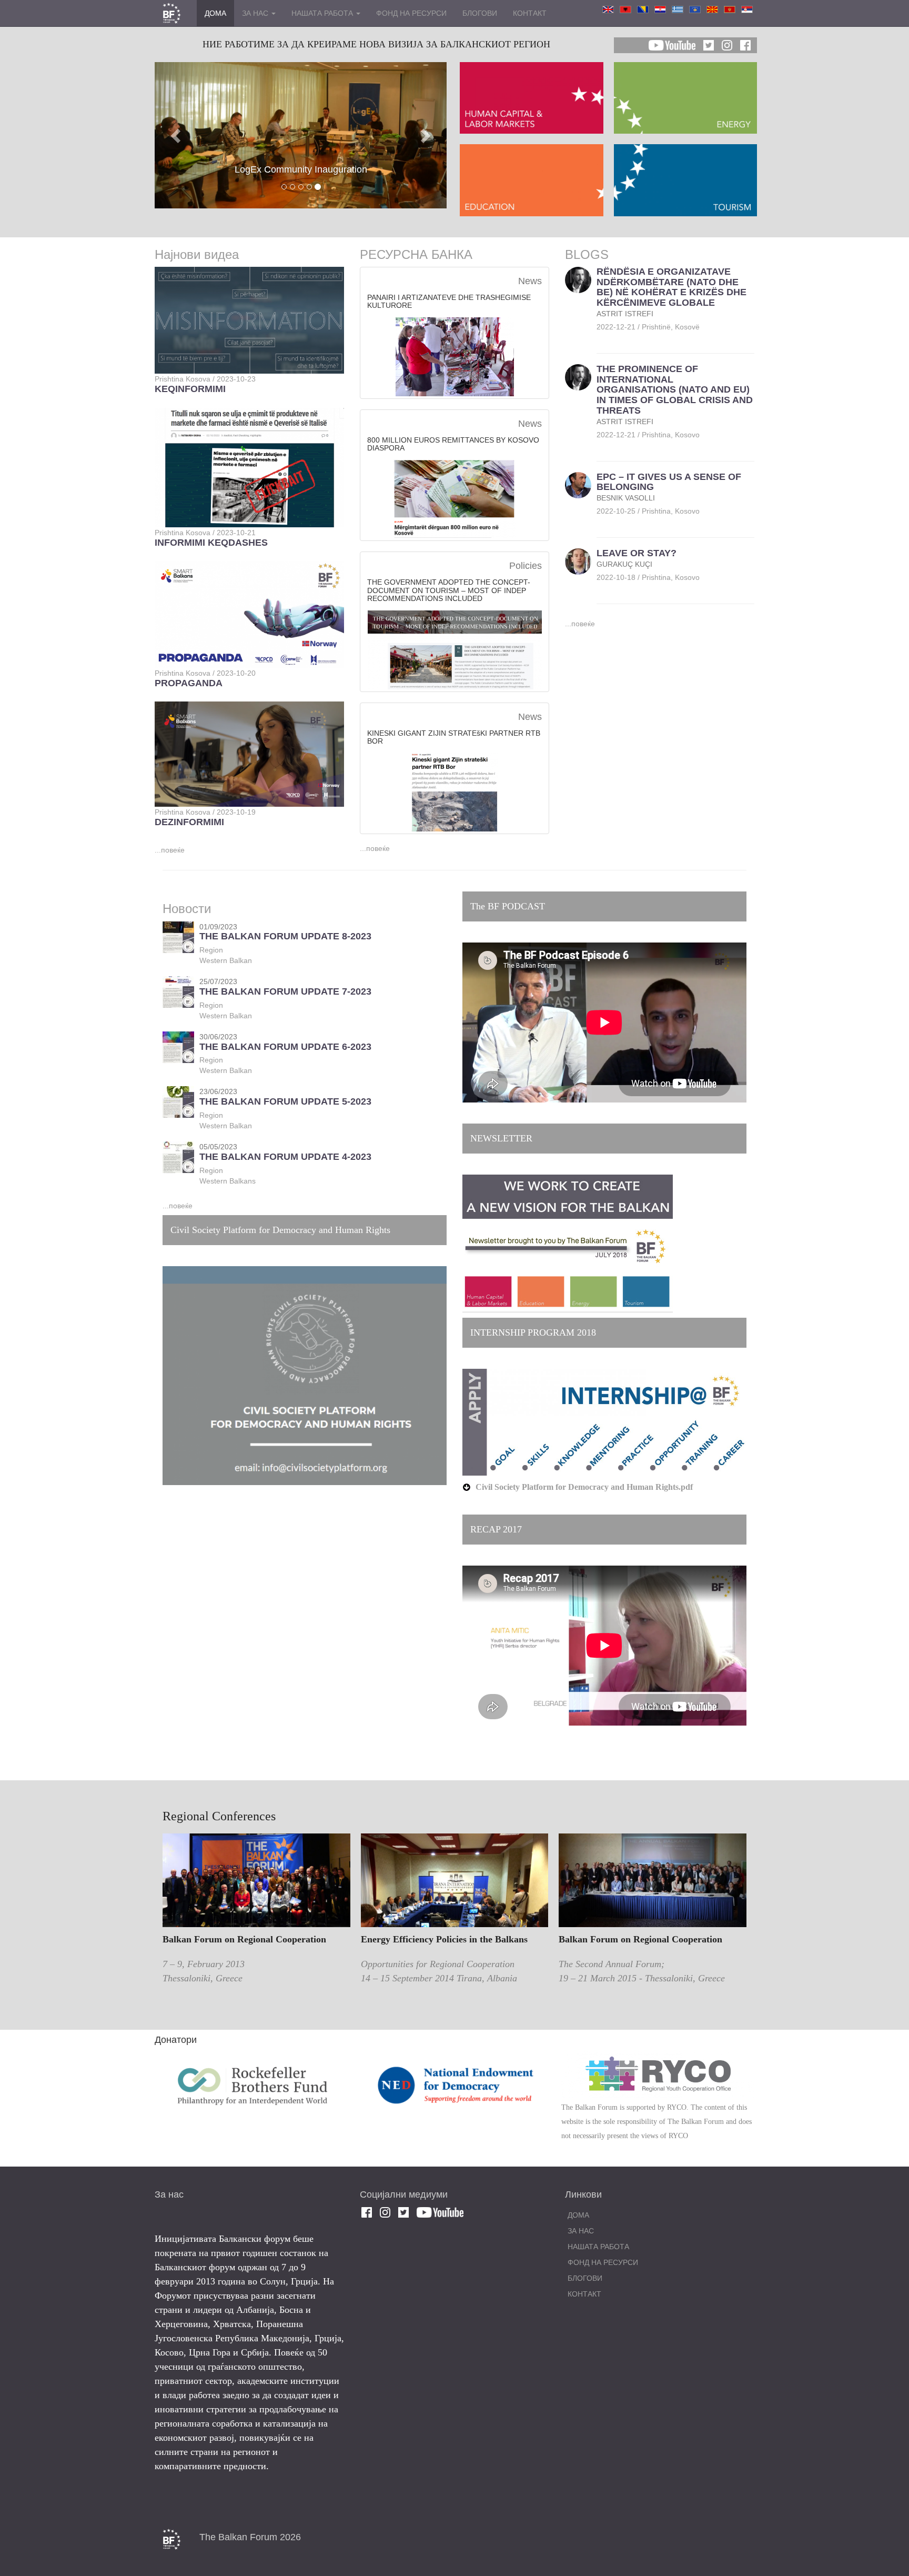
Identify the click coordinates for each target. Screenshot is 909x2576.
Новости (187, 909)
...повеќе (170, 850)
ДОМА (215, 13)
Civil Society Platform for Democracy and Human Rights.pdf (584, 1487)
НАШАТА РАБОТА (323, 13)
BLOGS (587, 254)
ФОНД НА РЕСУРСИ (411, 13)
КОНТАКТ (530, 13)
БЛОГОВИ (480, 13)
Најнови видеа (197, 254)
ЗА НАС (256, 13)
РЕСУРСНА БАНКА (416, 254)
